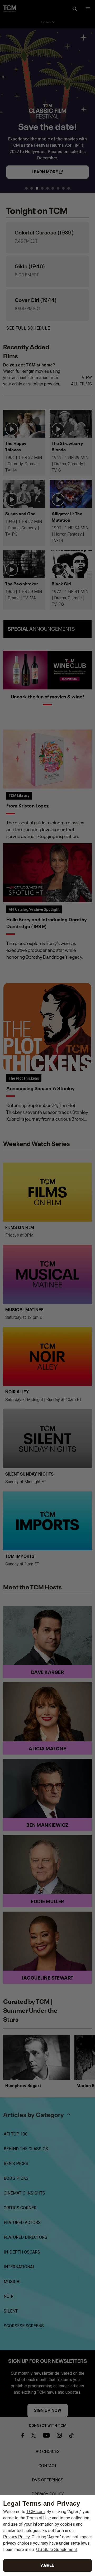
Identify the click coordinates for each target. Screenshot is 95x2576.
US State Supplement (56, 2550)
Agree (47, 2565)
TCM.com (35, 2512)
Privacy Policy (16, 2537)
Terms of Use (39, 2518)
